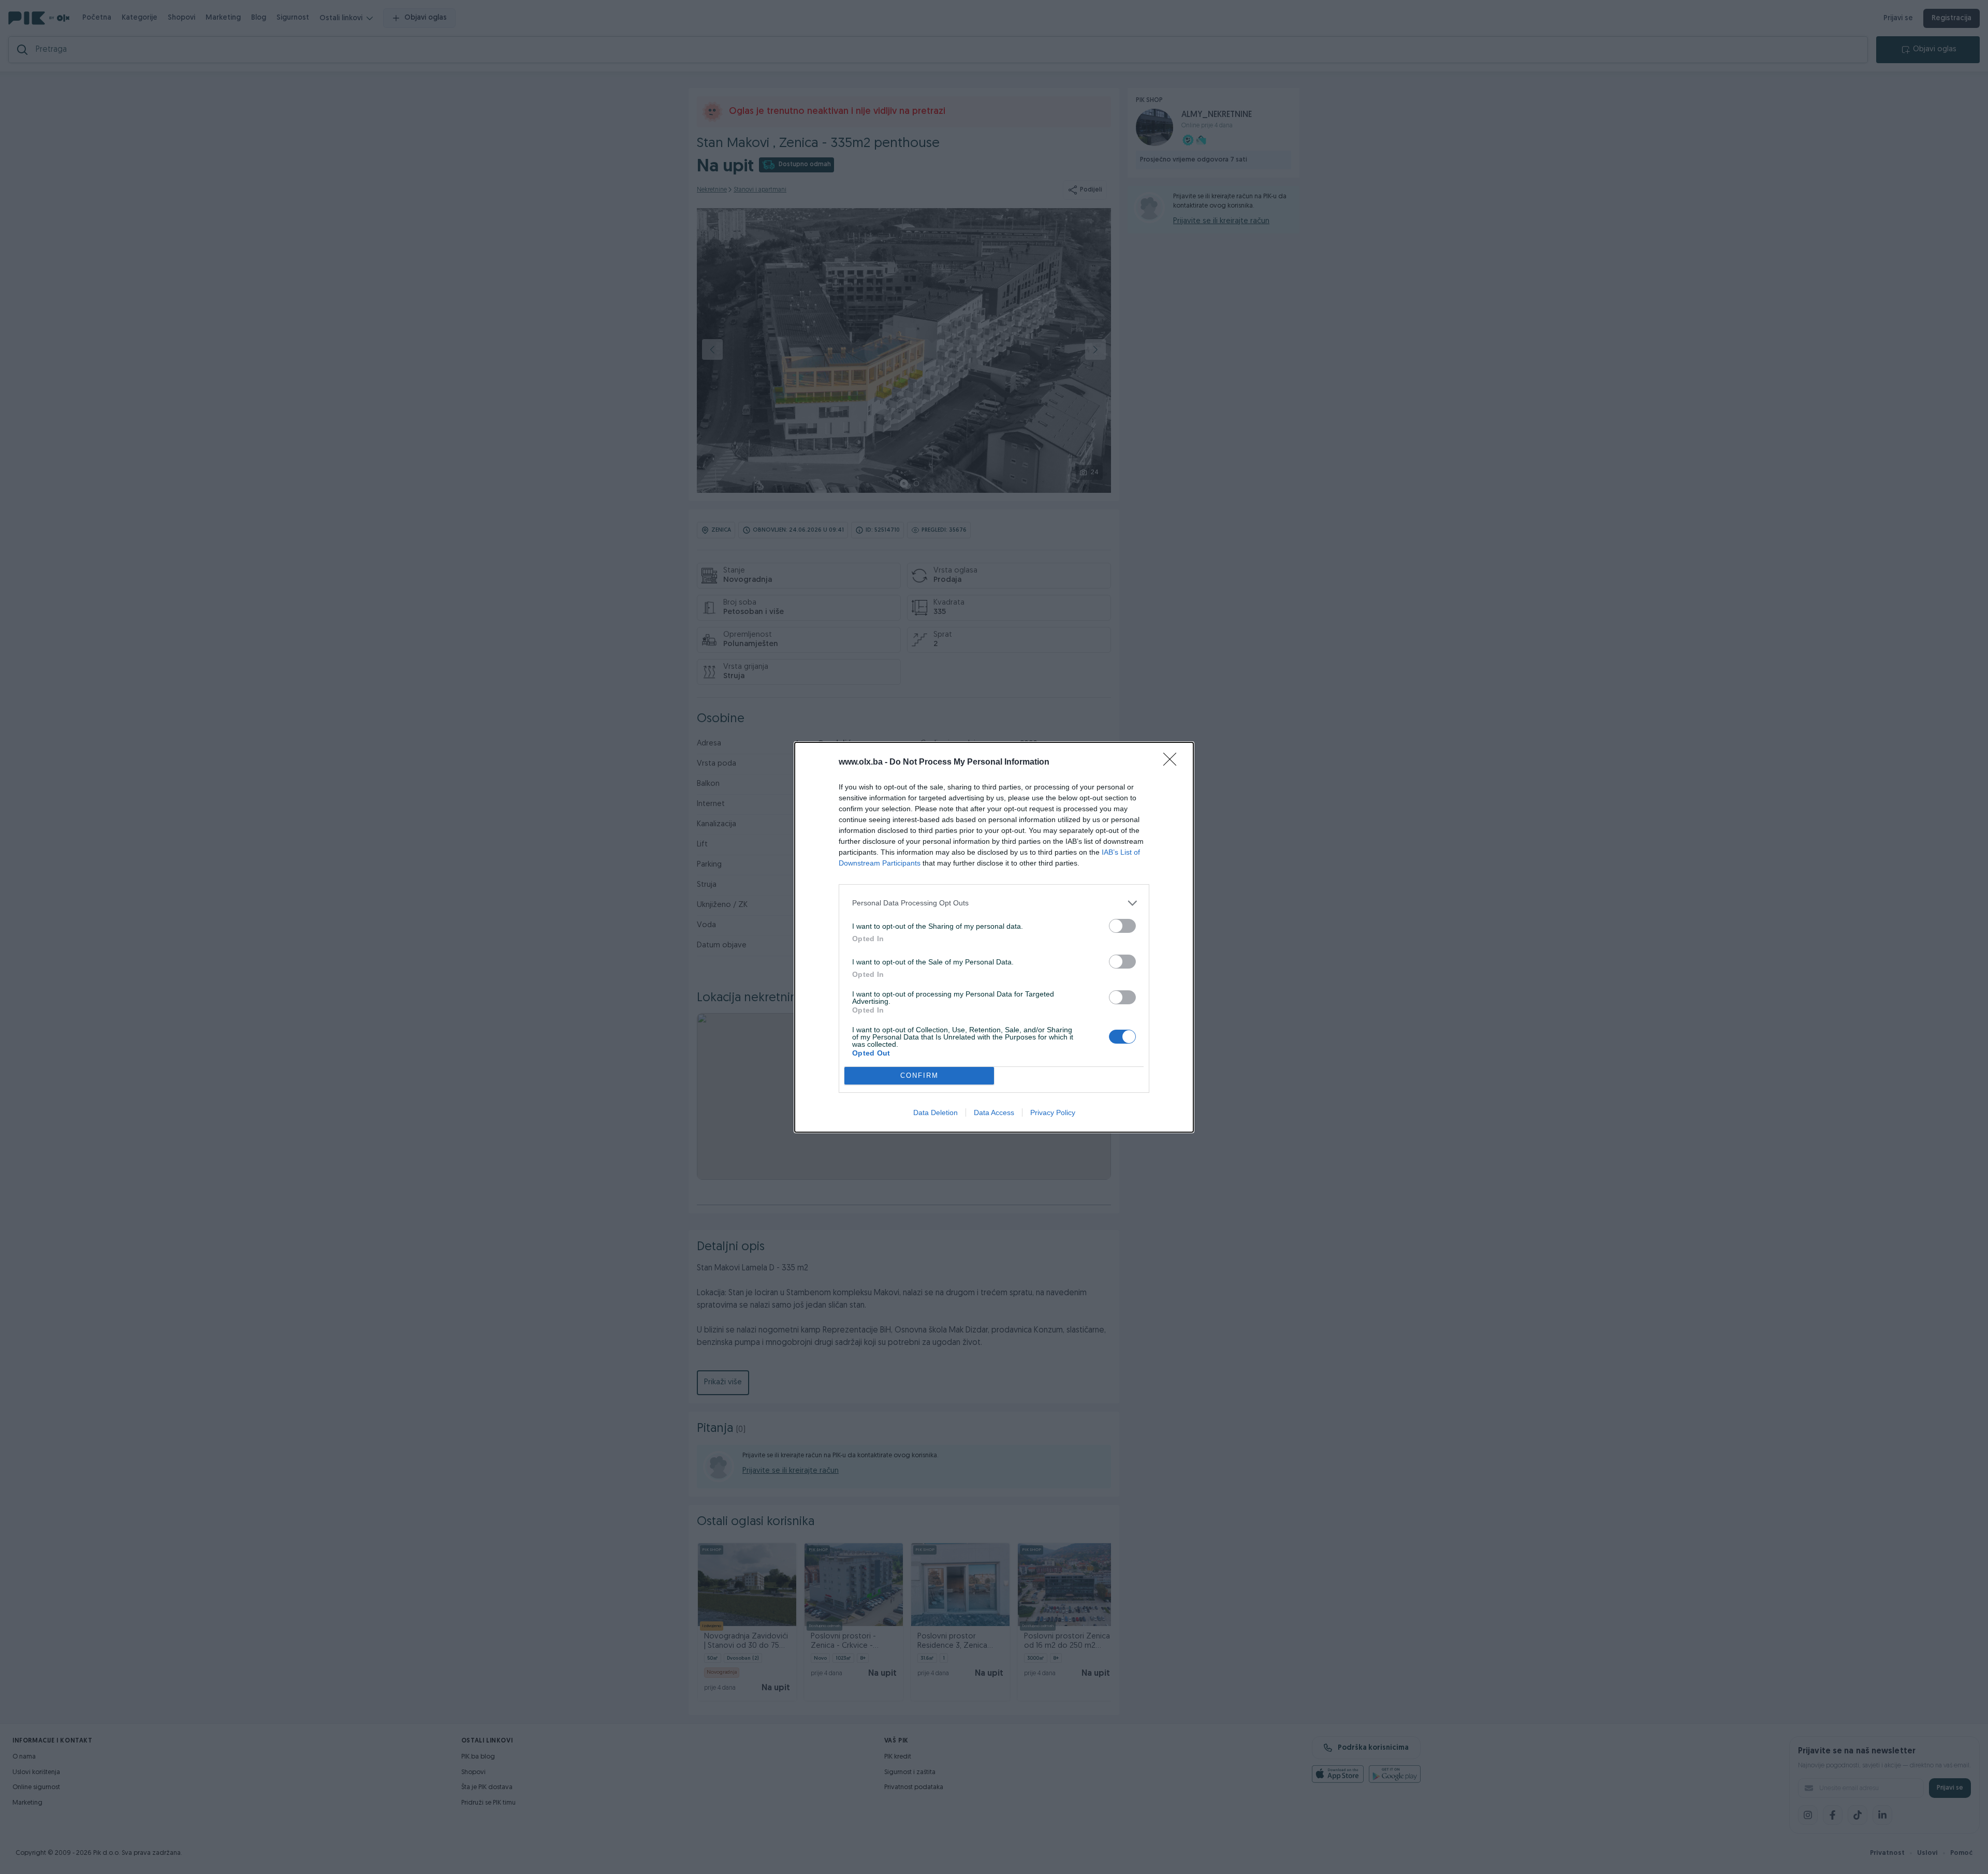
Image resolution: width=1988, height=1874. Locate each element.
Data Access (994, 1112)
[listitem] (994, 903)
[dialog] (994, 937)
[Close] (1173, 763)
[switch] (1122, 926)
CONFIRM (919, 1075)
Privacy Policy (1053, 1112)
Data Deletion (935, 1112)
